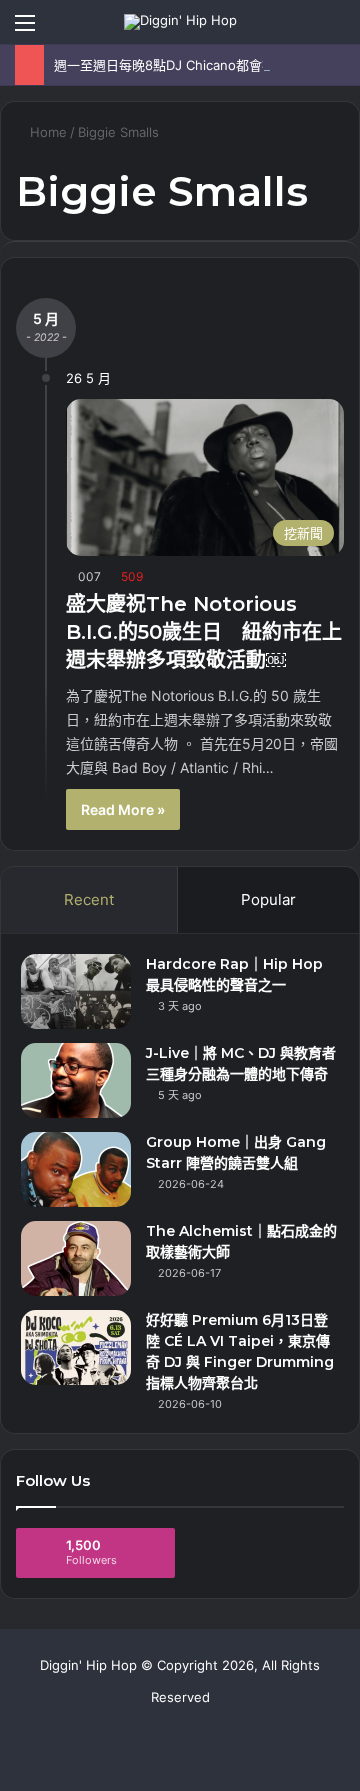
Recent (89, 899)
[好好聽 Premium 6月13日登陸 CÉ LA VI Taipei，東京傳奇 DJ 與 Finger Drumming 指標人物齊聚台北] (76, 1347)
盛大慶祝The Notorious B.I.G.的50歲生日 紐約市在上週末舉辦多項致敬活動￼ (204, 632)
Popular (268, 899)
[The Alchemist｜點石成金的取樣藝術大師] (76, 1258)
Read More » (123, 809)
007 (89, 576)
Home (46, 132)
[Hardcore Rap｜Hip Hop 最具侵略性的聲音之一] (76, 991)
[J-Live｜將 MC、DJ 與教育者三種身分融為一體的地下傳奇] (76, 1080)
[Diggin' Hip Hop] (180, 22)
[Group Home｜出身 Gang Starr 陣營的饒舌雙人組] (76, 1169)
